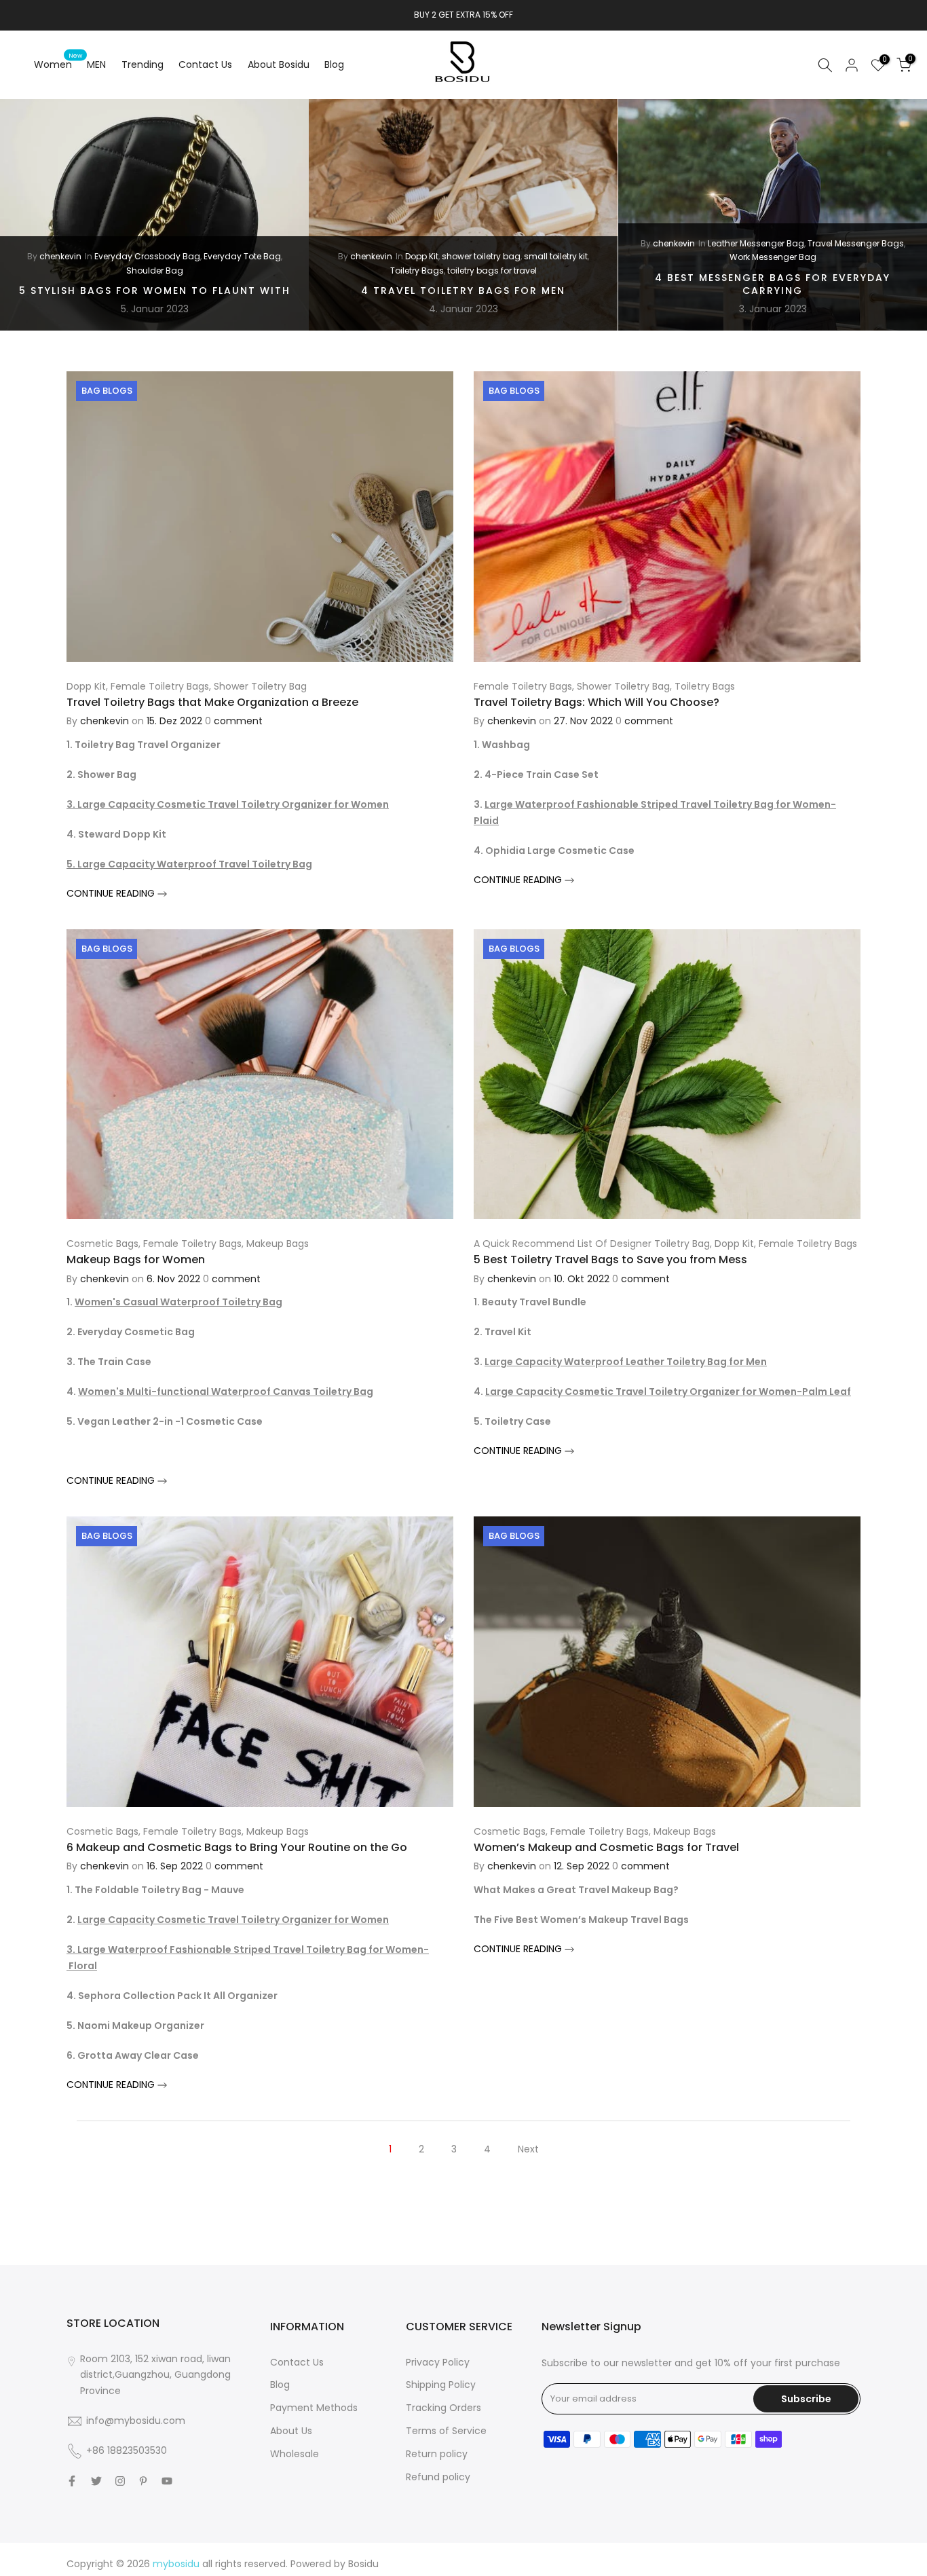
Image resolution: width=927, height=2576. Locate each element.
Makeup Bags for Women (136, 1259)
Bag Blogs (107, 391)
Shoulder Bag (155, 270)
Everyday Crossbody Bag (147, 256)
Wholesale (295, 2454)
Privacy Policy (438, 2362)
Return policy (437, 2454)
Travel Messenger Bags (856, 243)
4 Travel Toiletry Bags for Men (463, 291)
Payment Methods (314, 2408)
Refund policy (438, 2477)
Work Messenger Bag (773, 257)
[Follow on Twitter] (96, 2481)
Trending (143, 64)
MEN (96, 64)
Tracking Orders (443, 2408)
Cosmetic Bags (102, 1244)
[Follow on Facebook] (72, 2481)
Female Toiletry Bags (160, 686)
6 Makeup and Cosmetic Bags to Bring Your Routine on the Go (237, 1847)
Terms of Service (446, 2431)
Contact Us (205, 64)
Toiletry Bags (417, 270)
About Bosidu (279, 64)
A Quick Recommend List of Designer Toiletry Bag (592, 1244)
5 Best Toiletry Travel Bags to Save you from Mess (610, 1259)
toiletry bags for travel (492, 270)
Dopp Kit (422, 256)
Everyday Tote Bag (242, 256)
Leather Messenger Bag (756, 243)
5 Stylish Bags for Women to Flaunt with (155, 291)
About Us (291, 2431)
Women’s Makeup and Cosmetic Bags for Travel (606, 1847)
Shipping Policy (441, 2385)
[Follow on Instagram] (120, 2481)
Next (528, 2149)
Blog (334, 64)
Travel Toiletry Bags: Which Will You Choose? (597, 702)
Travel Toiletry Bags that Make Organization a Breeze (212, 702)
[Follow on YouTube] (167, 2481)
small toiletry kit (556, 256)
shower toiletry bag (481, 256)
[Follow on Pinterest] (143, 2481)
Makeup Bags (278, 1244)
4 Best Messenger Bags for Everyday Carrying (773, 284)
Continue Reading (112, 893)
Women (58, 64)
